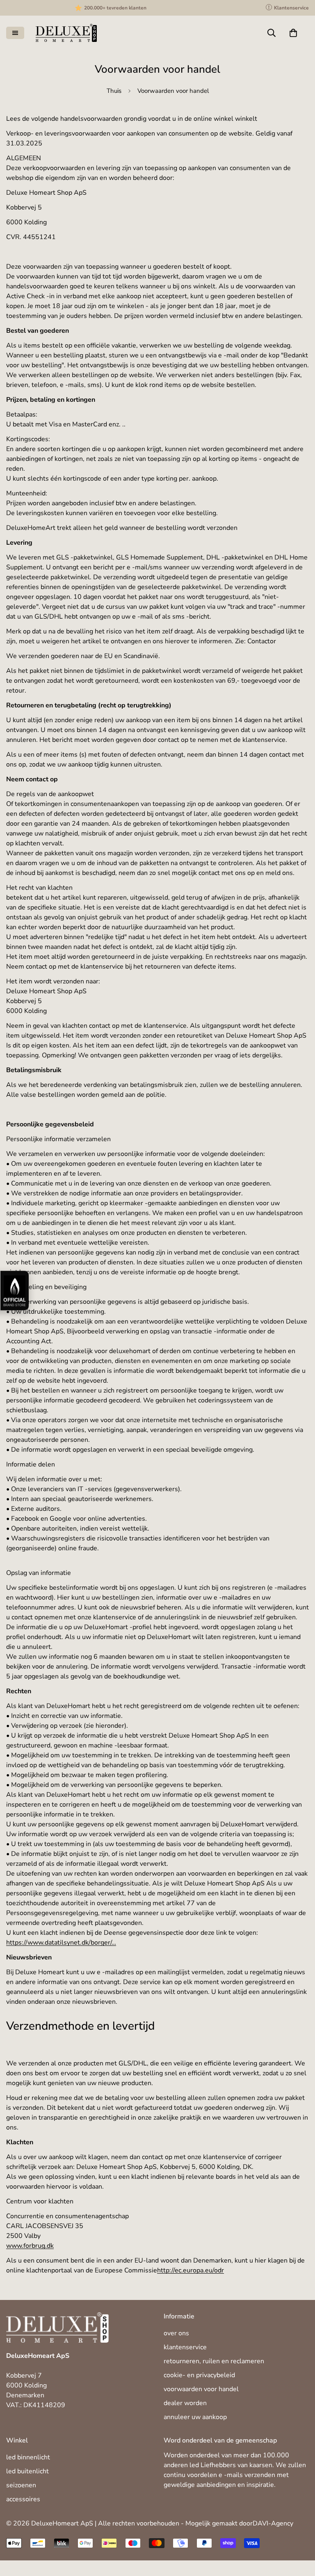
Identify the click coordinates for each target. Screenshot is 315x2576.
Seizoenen (21, 2485)
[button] (293, 33)
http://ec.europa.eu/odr (191, 2270)
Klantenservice (185, 2347)
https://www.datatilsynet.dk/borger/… (61, 1943)
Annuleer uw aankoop (195, 2417)
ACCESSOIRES (23, 2499)
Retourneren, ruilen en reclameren (214, 2361)
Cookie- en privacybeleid (199, 2375)
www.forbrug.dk (30, 2246)
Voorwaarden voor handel (201, 2389)
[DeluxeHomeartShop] (66, 33)
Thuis (114, 91)
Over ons (176, 2333)
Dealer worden (185, 2403)
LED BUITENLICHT (27, 2471)
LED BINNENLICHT (28, 2457)
